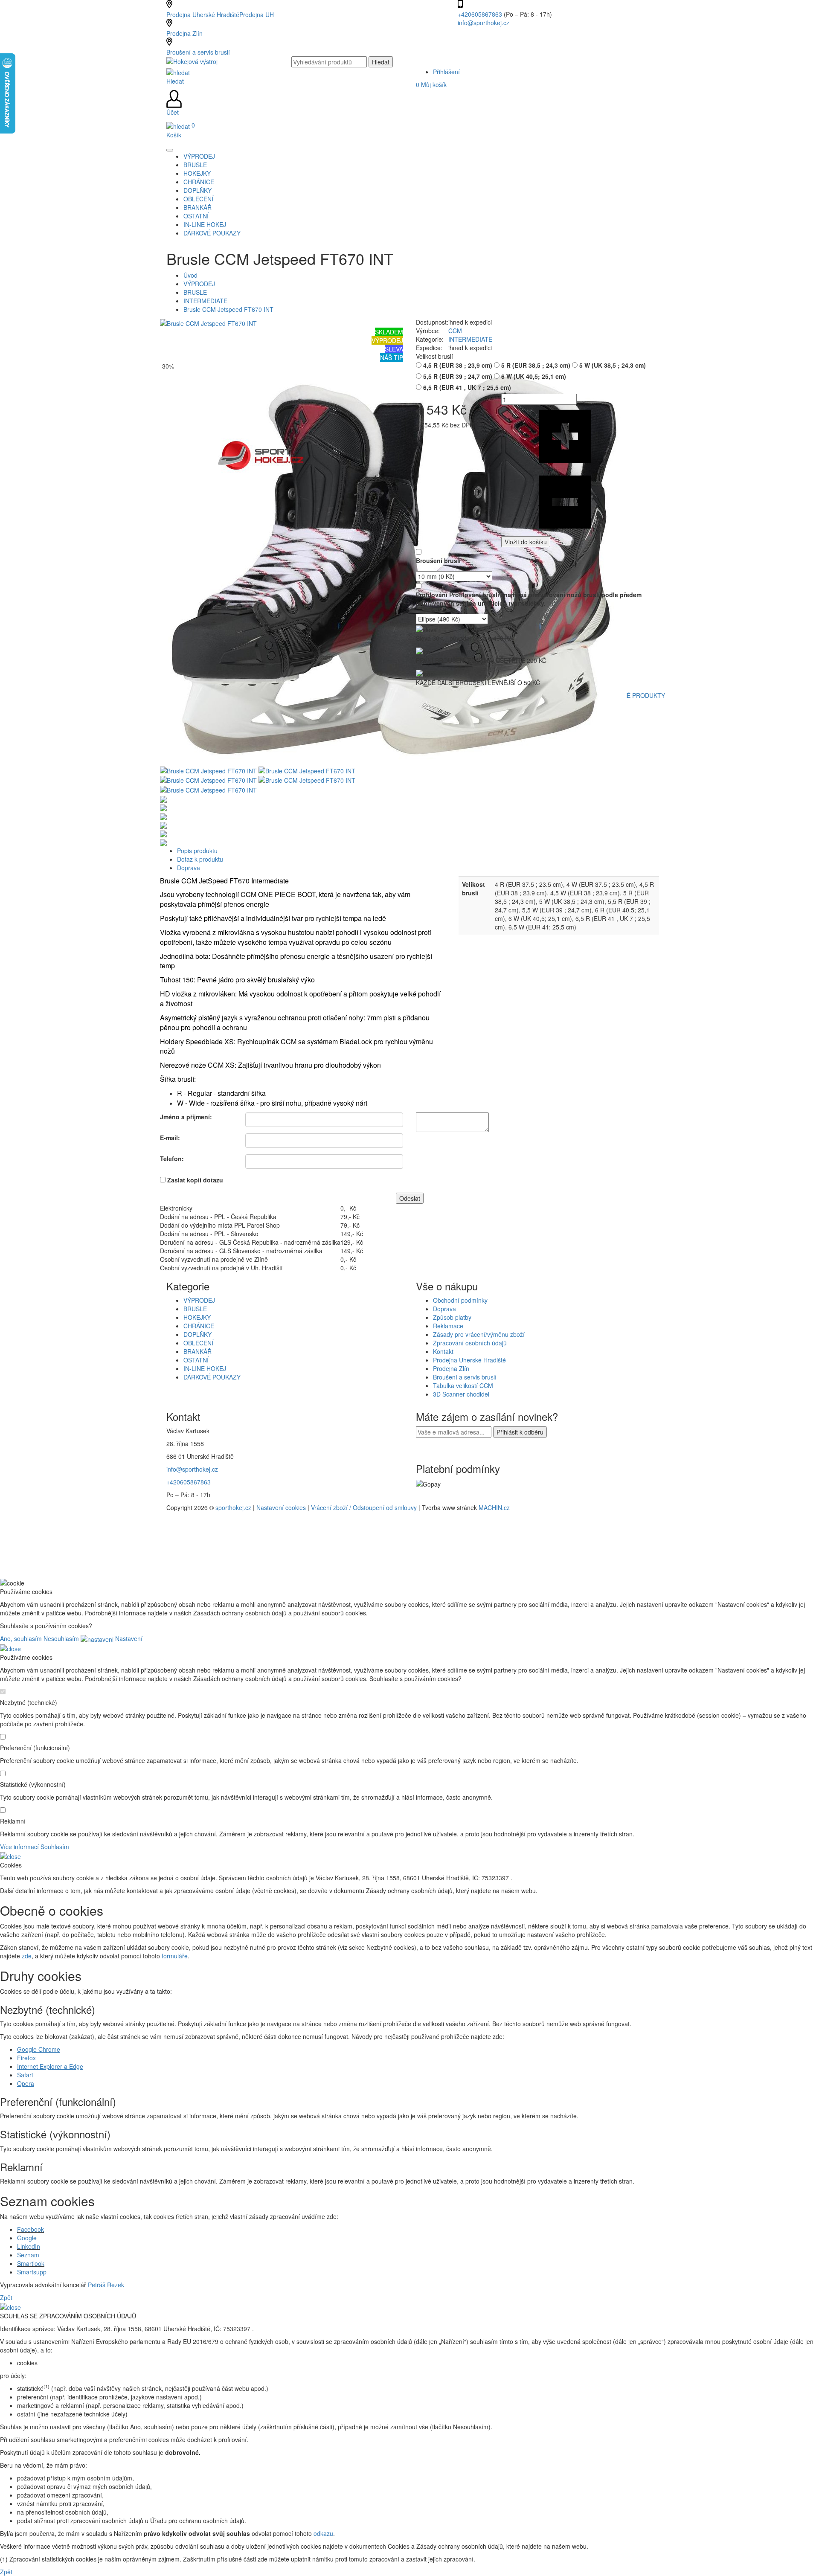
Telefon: (172, 1159)
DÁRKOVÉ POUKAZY (212, 1377)
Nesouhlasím (61, 1638)
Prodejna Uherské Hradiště (469, 1360)
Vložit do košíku (526, 542)
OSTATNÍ (196, 1360)
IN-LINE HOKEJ (205, 1368)
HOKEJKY (197, 1317)
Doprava (189, 868)
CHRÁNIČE (199, 1326)
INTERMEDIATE (205, 301)
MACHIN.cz (494, 1507)
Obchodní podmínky (460, 1300)
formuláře (175, 1956)
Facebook (30, 2229)
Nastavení (128, 1638)
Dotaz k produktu (200, 859)
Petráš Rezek (106, 2285)
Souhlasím (55, 1847)
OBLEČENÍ (198, 1343)
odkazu (323, 2533)
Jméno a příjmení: (186, 1117)
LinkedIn (29, 2246)
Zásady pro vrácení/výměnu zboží (479, 1334)
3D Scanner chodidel (461, 1394)
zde (27, 1956)
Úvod (190, 275)
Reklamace (448, 1326)
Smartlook (31, 2263)
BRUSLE (195, 292)
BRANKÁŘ (197, 1351)
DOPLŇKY (197, 1334)
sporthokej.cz (233, 1507)
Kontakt (443, 1351)
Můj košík (431, 84)
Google (27, 2238)
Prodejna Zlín (184, 33)
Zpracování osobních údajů (470, 1343)
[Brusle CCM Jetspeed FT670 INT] (208, 322)
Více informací (19, 1847)
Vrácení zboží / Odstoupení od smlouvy (364, 1507)
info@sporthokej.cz (484, 23)
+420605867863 (481, 14)
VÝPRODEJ (199, 284)
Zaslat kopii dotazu (195, 1180)
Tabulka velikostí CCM (463, 1385)
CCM (455, 331)
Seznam (28, 2255)
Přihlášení (446, 72)
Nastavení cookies (281, 1507)
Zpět (6, 2297)
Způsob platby (452, 1317)
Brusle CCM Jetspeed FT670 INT (228, 309)
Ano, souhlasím (21, 1638)
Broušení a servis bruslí (198, 52)
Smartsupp (32, 2272)
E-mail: (170, 1138)
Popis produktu (197, 851)
